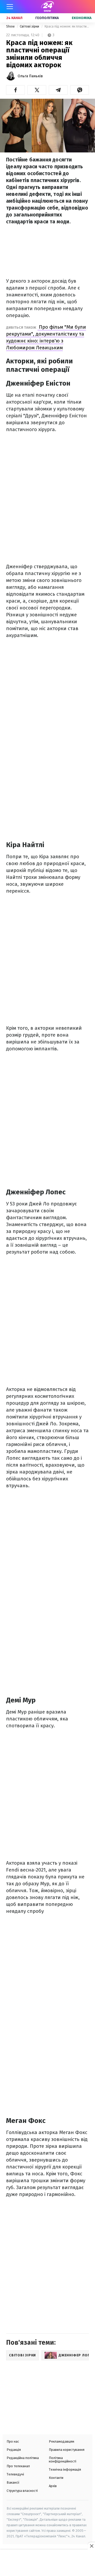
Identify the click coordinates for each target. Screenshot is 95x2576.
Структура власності (22, 2491)
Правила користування (67, 2450)
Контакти (56, 2478)
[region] (47, 2563)
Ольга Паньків (30, 76)
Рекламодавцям (61, 2441)
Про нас (13, 2441)
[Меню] (10, 7)
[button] (15, 90)
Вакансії (13, 2482)
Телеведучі (15, 2474)
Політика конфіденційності (63, 2460)
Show (11, 26)
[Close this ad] (91, 2546)
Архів (53, 2486)
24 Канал (14, 18)
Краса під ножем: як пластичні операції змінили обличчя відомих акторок (67, 26)
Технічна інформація (65, 2469)
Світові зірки (30, 26)
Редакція (14, 2450)
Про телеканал (18, 2466)
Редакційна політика (23, 2458)
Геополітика (47, 18)
